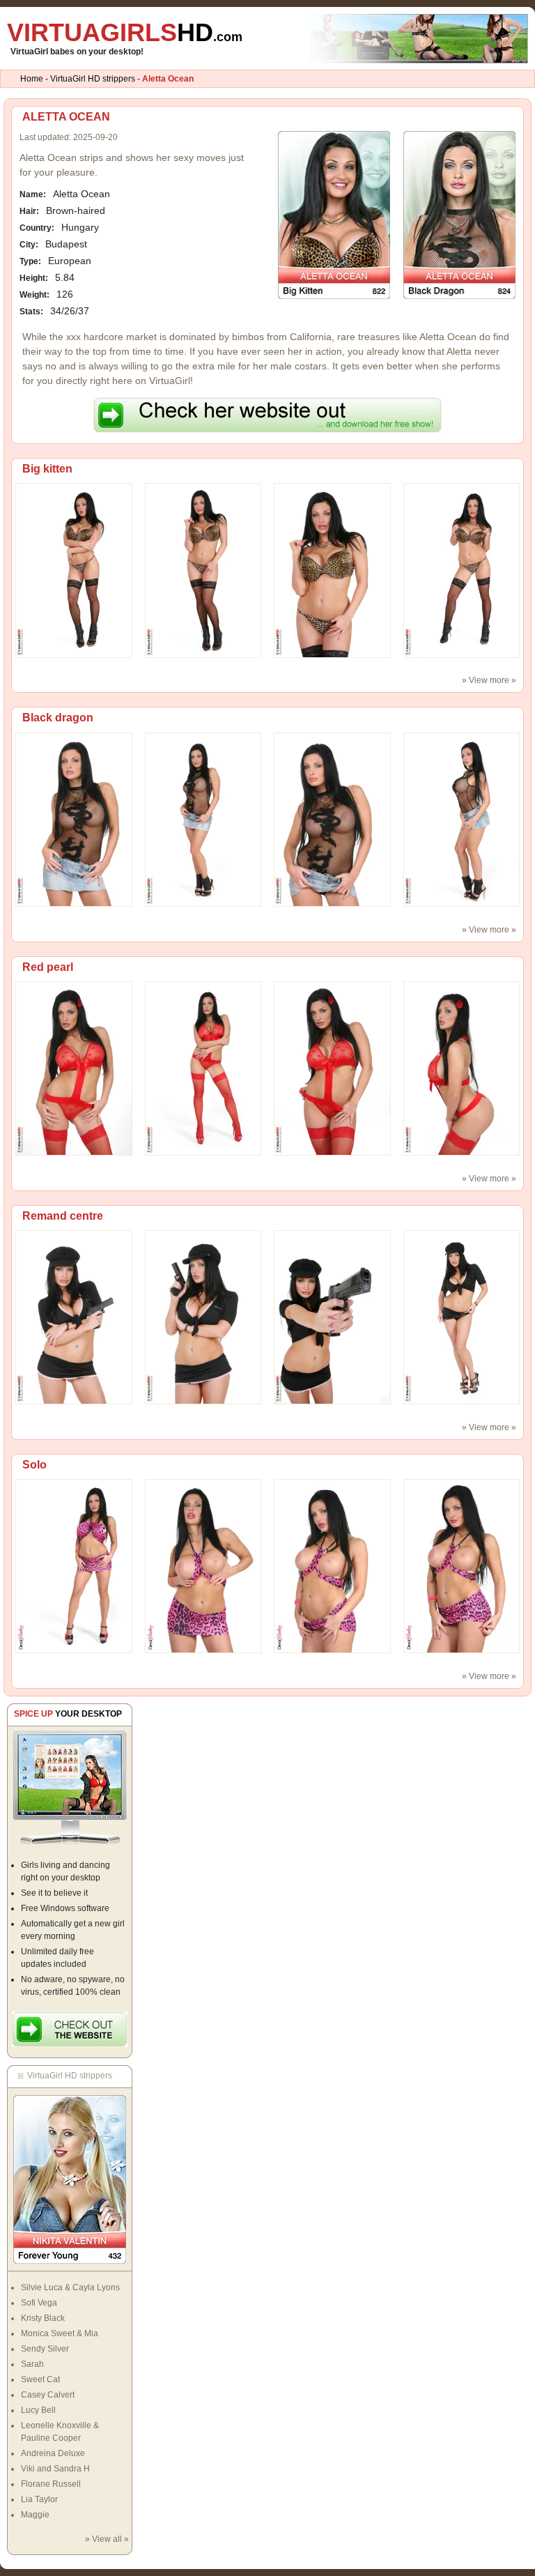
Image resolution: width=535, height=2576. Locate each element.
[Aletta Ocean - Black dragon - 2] (332, 819)
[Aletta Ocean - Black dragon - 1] (203, 819)
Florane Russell (51, 2484)
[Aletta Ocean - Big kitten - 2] (332, 570)
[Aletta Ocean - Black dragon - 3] (462, 819)
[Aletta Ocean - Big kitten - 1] (203, 570)
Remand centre (63, 1216)
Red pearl (48, 967)
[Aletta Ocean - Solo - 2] (332, 1565)
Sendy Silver (45, 2349)
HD (125, 32)
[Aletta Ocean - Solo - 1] (203, 1565)
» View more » (489, 680)
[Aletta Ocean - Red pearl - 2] (332, 1068)
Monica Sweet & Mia (60, 2333)
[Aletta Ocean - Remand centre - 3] (462, 1317)
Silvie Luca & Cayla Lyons (70, 2287)
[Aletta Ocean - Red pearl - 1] (203, 1068)
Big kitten (47, 469)
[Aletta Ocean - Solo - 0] (74, 1565)
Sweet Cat (40, 2379)
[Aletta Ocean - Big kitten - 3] (462, 570)
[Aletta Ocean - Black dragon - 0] (74, 819)
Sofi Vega (39, 2303)
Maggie (35, 2515)
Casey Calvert (48, 2395)
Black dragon (58, 718)
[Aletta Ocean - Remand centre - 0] (74, 1317)
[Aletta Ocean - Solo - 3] (462, 1565)
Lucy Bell (38, 2410)
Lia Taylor (39, 2499)
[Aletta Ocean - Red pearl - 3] (462, 1068)
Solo (34, 1465)
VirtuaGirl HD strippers (93, 79)
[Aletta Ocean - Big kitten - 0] (74, 570)
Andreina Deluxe (53, 2453)
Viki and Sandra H (55, 2469)
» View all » (107, 2539)
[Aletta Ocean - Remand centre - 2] (332, 1317)
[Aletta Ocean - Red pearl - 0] (74, 1068)
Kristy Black (43, 2318)
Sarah (32, 2364)
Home (32, 79)
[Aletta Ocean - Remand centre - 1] (203, 1317)
